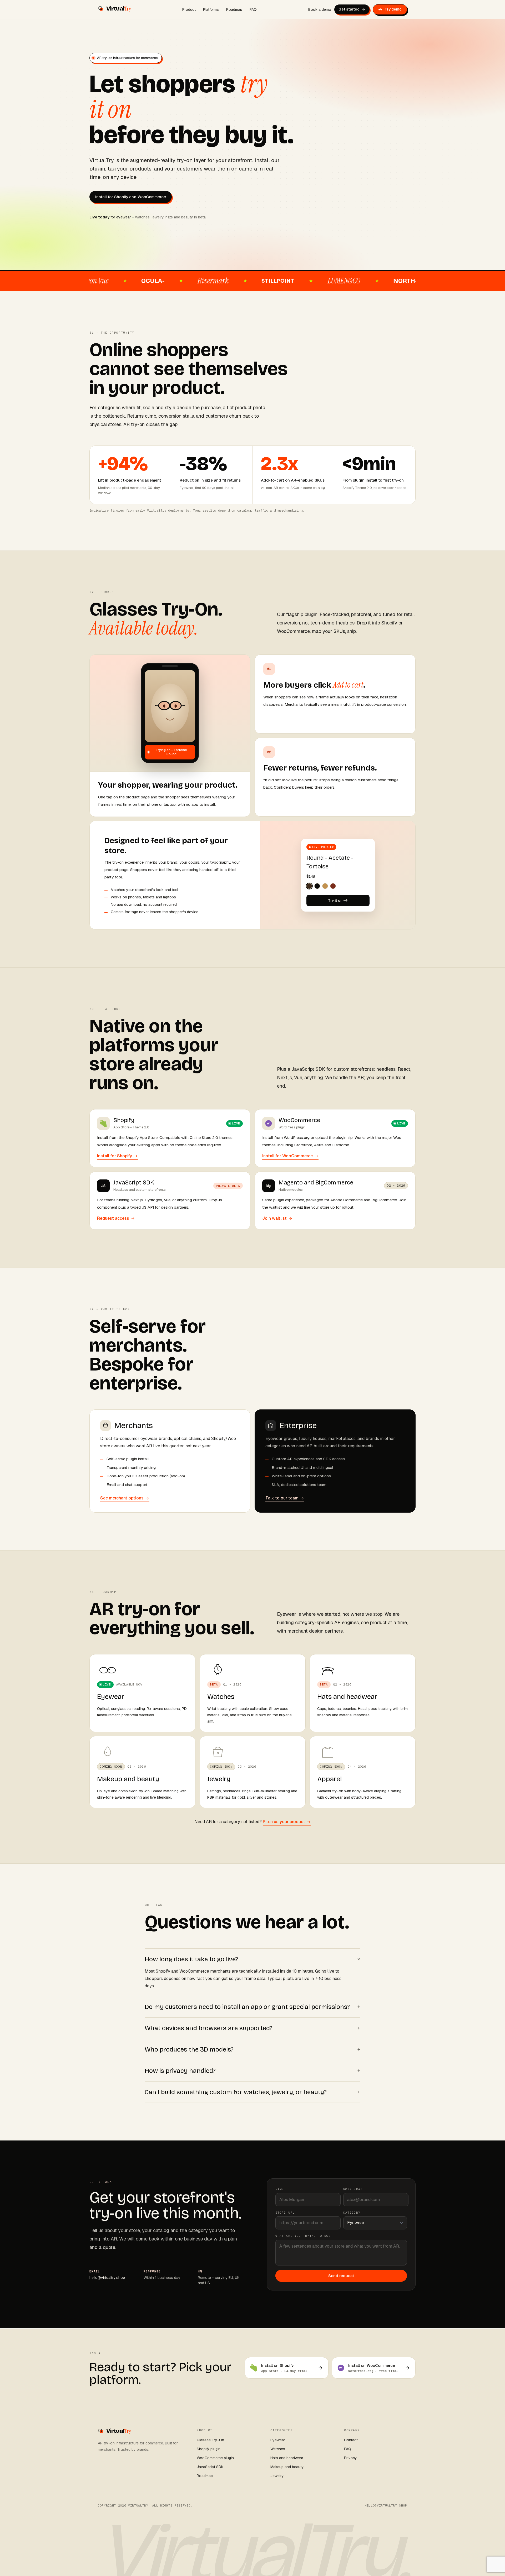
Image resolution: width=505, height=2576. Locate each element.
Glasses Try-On (210, 2440)
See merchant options (122, 1498)
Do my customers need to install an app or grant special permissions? (252, 2007)
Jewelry (277, 2476)
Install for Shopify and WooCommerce (131, 197)
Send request (341, 2276)
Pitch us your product (284, 1822)
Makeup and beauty (287, 2467)
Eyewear (278, 2440)
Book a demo (320, 9)
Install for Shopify (115, 1156)
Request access (113, 1218)
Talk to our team (282, 1498)
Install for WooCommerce (287, 1156)
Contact (351, 2440)
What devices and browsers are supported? (252, 2028)
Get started (349, 9)
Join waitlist (274, 1218)
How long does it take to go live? (252, 1959)
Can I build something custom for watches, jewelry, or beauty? (252, 2092)
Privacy (350, 2458)
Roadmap (234, 9)
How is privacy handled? (252, 2070)
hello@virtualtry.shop (107, 2278)
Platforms (211, 9)
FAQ (253, 9)
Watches (278, 2449)
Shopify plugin (209, 2449)
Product (189, 9)
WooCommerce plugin (215, 2458)
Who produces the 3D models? (252, 2049)
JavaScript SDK (210, 2467)
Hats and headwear (287, 2458)
